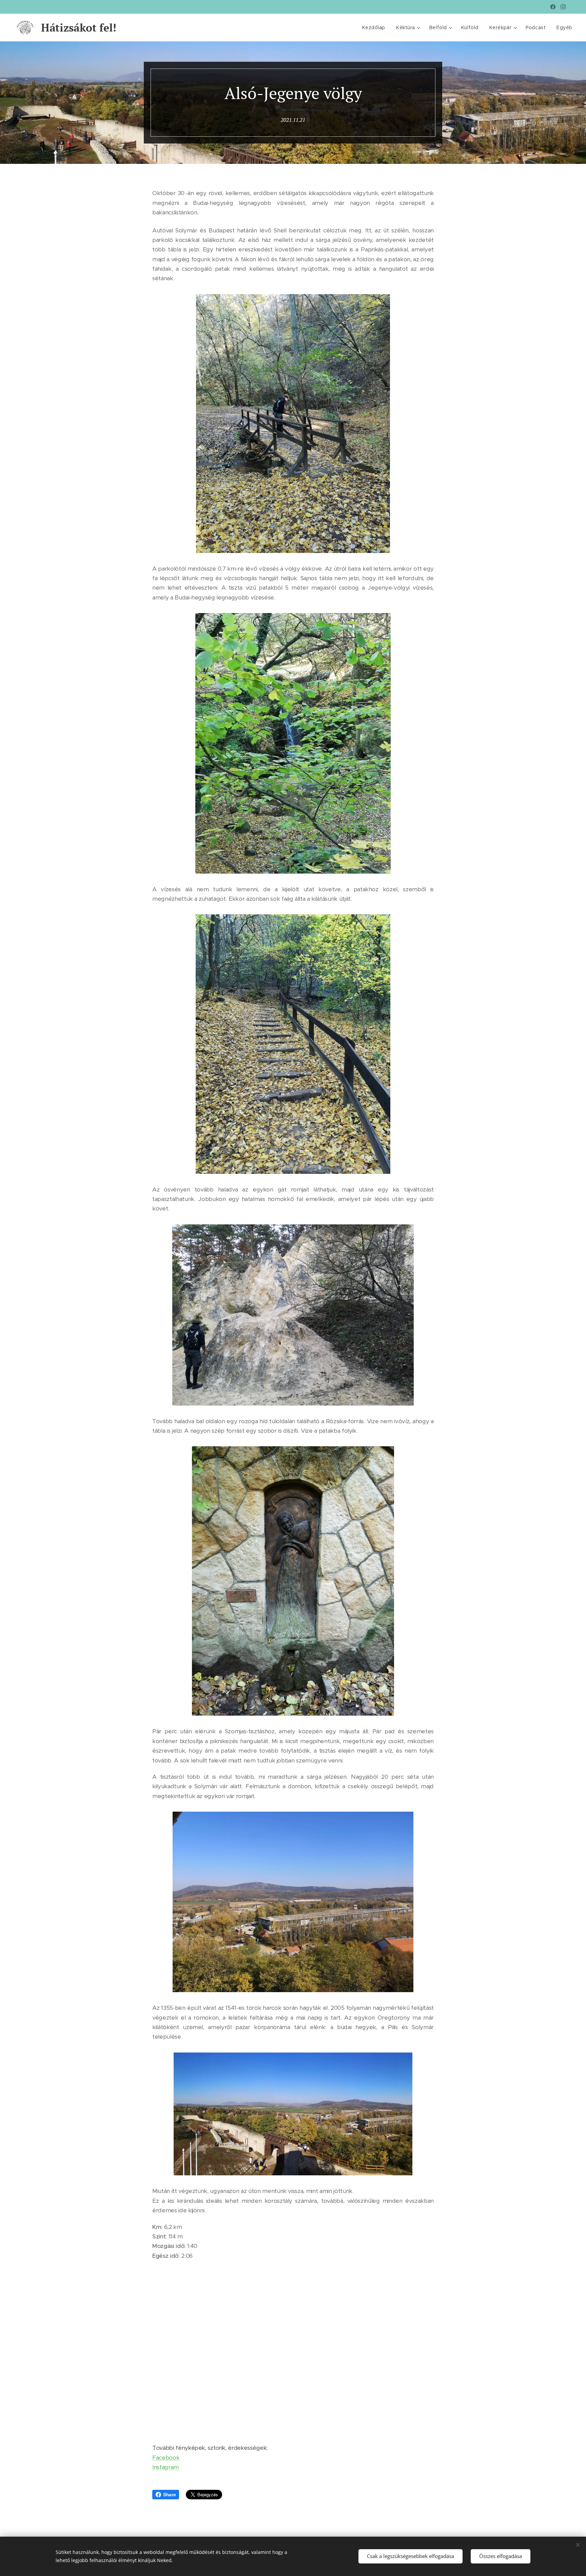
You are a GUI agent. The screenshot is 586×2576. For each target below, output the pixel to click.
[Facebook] (553, 7)
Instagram (165, 2467)
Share (169, 2495)
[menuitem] (376, 27)
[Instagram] (563, 7)
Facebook (166, 2458)
